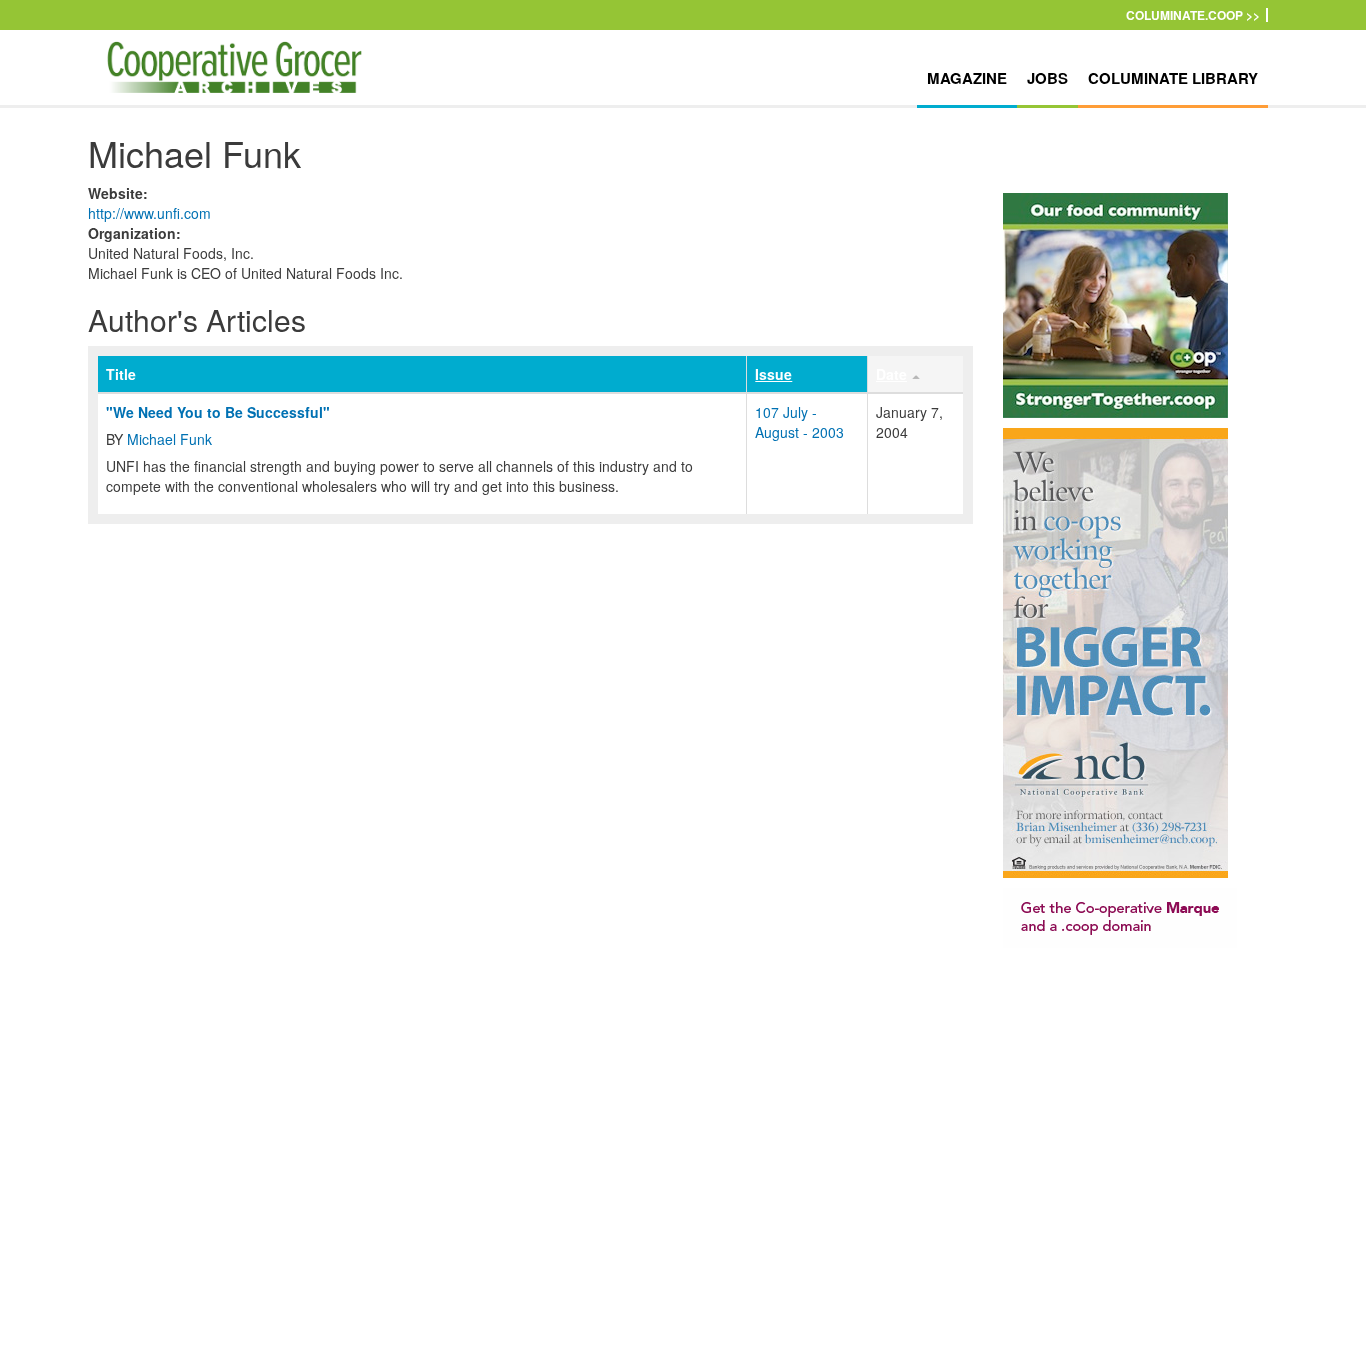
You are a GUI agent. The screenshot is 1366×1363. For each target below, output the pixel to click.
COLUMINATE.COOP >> (1193, 15)
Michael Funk (169, 439)
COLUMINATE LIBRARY (1173, 78)
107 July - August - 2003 (799, 422)
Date (891, 374)
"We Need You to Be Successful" (218, 412)
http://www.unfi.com (149, 213)
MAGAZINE (967, 78)
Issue (773, 374)
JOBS (1047, 78)
